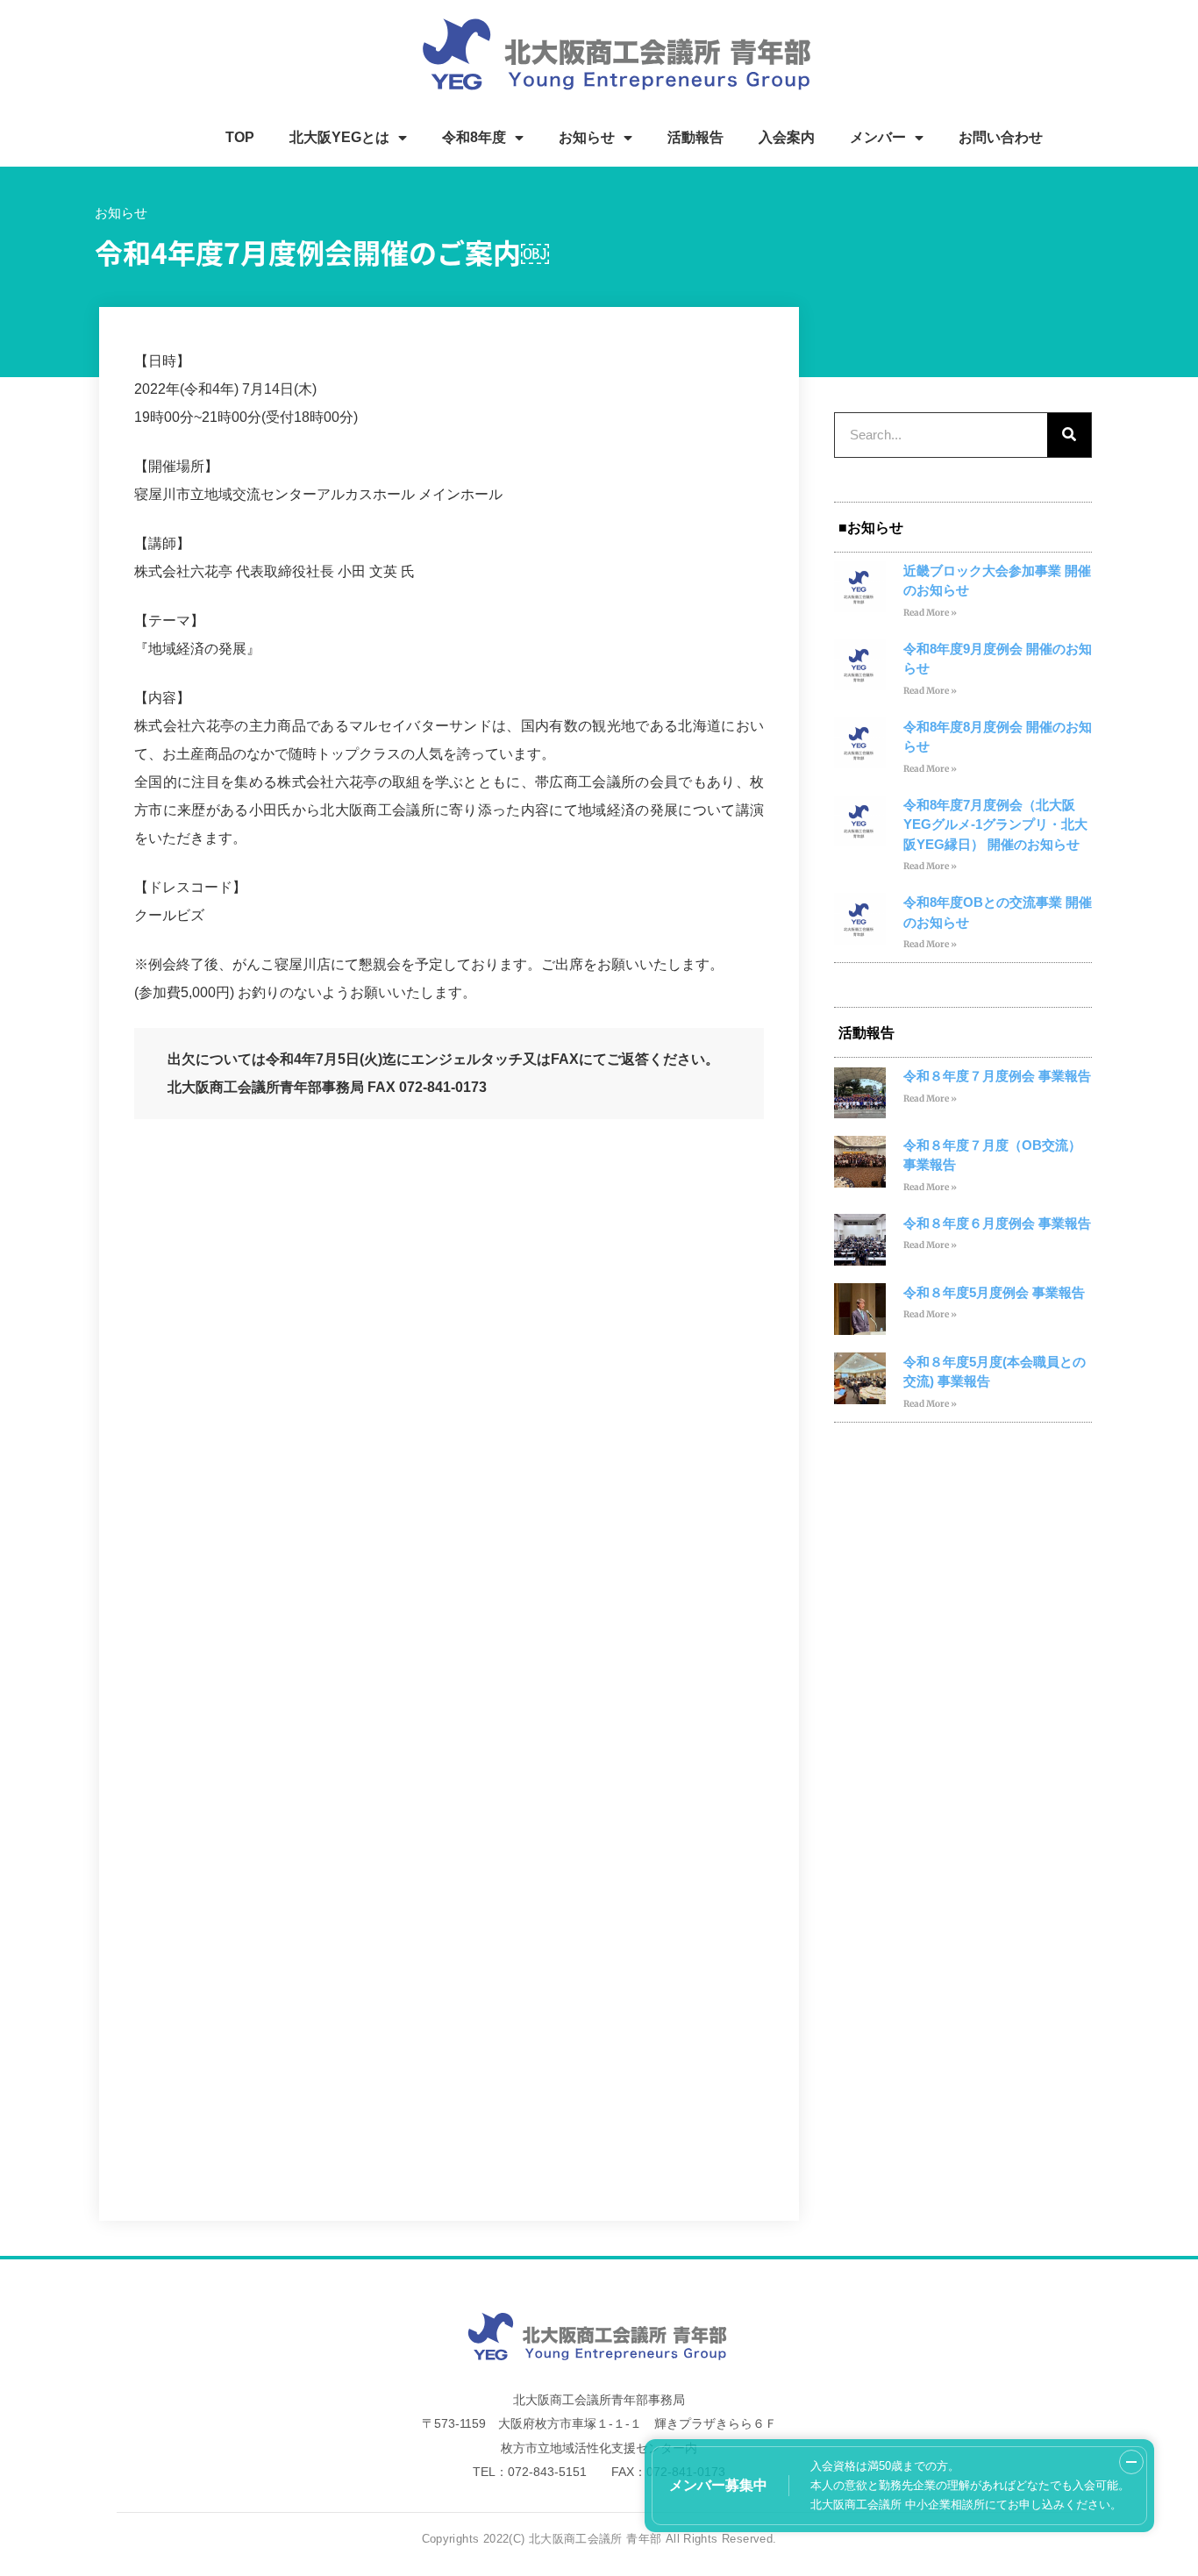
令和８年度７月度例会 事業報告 (997, 1076)
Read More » (930, 613)
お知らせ (587, 137)
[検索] (1069, 435)
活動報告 (695, 137)
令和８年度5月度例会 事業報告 (994, 1292)
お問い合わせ (1001, 137)
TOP (240, 137)
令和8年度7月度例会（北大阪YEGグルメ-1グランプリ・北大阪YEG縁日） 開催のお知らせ (995, 824)
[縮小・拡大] (1131, 2462)
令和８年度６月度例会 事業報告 (997, 1223)
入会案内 (787, 137)
